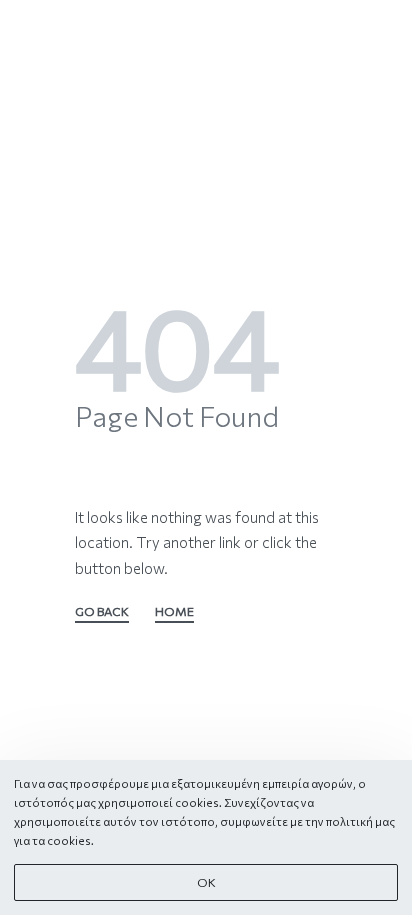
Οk (206, 882)
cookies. (70, 840)
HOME (174, 612)
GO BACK (102, 612)
